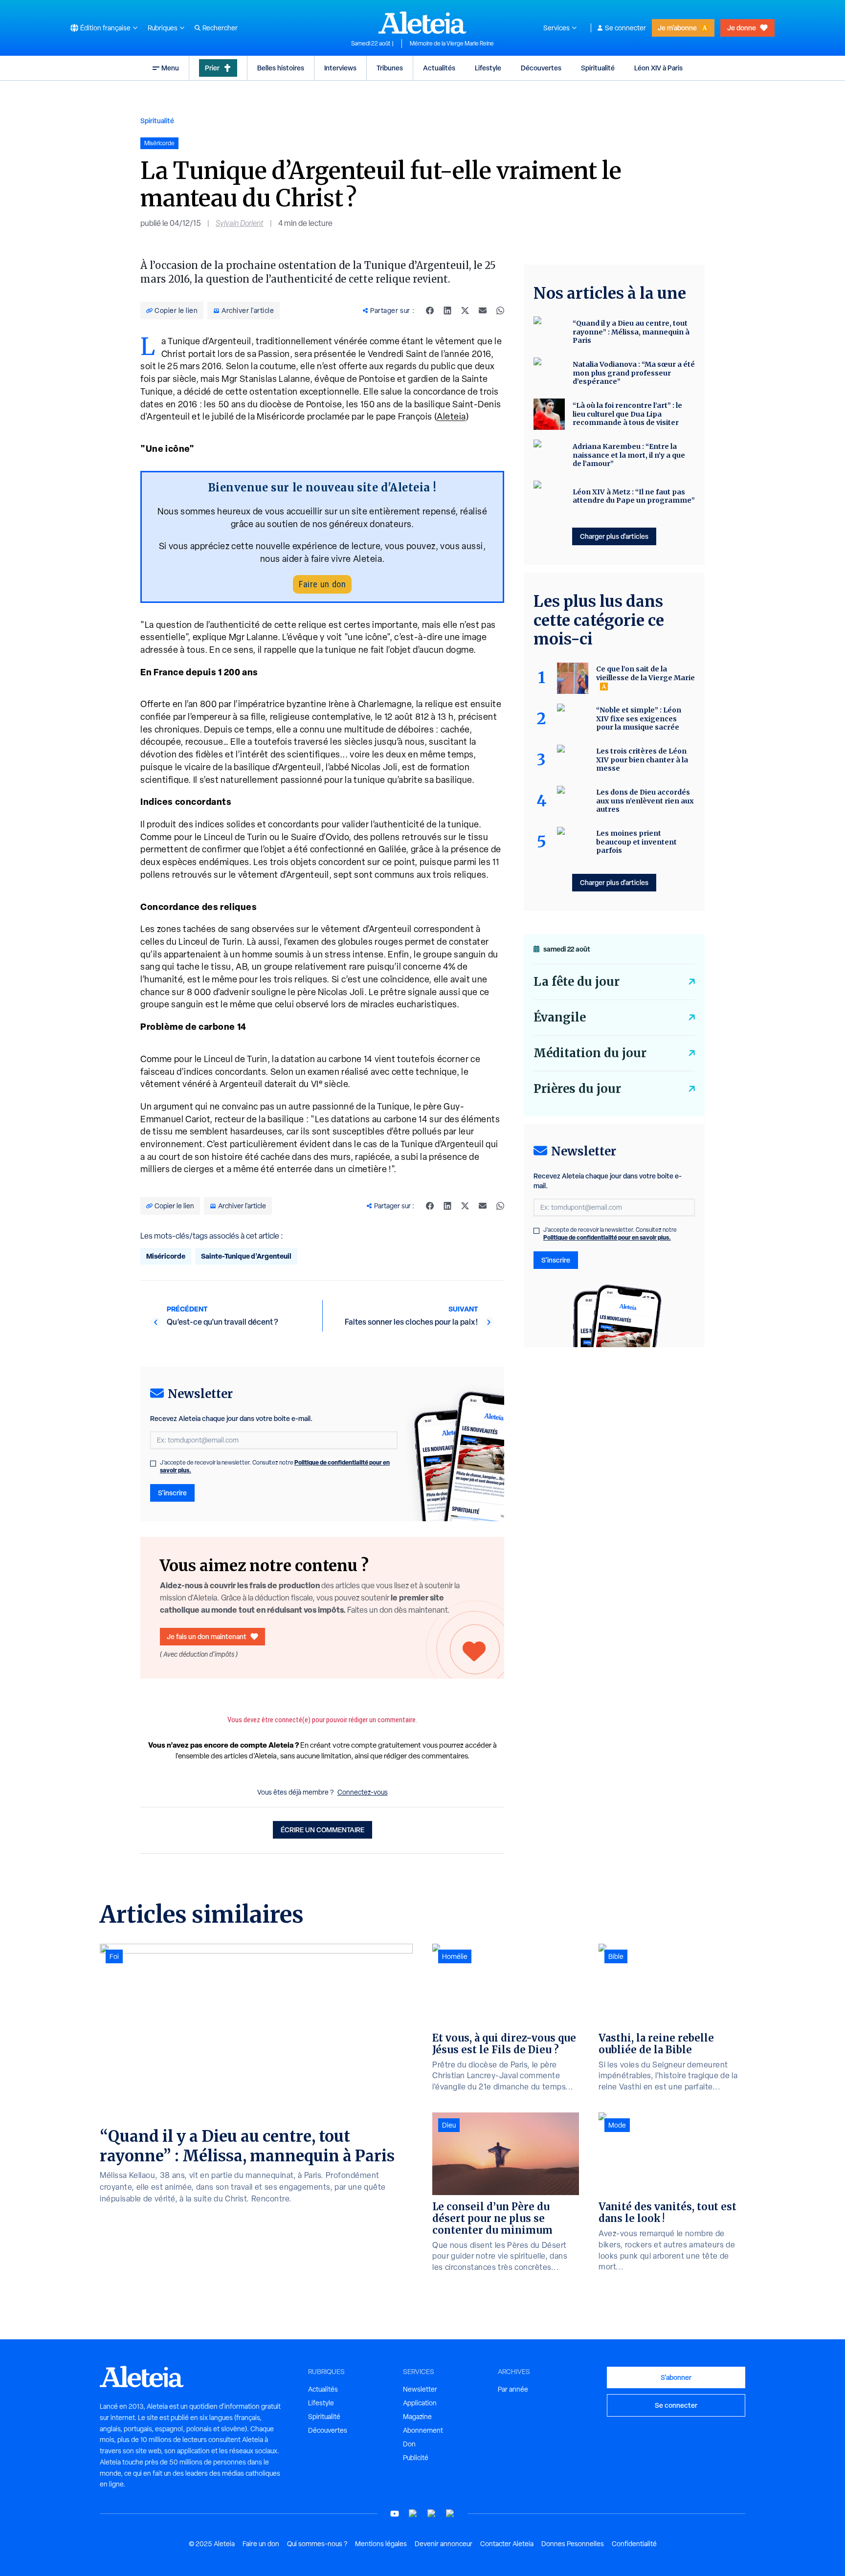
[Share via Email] (483, 311)
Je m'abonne (677, 28)
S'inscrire (172, 1493)
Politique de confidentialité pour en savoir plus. (607, 1237)
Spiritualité (598, 68)
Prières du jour (577, 1089)
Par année (513, 2389)
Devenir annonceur (444, 2544)
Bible (616, 1956)
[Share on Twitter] (465, 311)
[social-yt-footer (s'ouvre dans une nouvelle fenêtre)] (395, 2514)
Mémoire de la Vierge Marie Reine (452, 44)
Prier (212, 68)
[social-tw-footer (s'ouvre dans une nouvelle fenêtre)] (432, 2514)
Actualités (439, 68)
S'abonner (676, 2377)
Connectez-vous (363, 1792)
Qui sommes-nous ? (317, 2544)
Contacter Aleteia (507, 2544)
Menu (170, 68)
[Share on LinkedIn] (447, 311)
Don (409, 2444)
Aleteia (451, 416)
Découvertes (541, 68)
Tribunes (390, 68)
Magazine (417, 2417)
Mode (617, 2125)
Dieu (449, 2125)
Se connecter (625, 28)
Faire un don (322, 584)
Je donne (742, 28)
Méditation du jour (590, 1053)
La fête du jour (577, 982)
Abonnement (423, 2430)
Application (420, 2403)
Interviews (340, 68)
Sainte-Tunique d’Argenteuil (246, 1256)
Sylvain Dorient (240, 223)
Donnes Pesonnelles (573, 2544)
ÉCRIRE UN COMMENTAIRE (322, 1830)
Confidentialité (634, 2544)
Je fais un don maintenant (207, 1636)
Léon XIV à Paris (658, 68)
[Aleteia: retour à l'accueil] (422, 22)
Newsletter (420, 2389)
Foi (114, 1956)
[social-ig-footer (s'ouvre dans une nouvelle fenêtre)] (450, 2514)
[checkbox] (153, 1464)
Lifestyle (488, 68)
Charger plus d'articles (614, 536)
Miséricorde (166, 1256)
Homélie (455, 1956)
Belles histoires (281, 68)
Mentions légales (381, 2544)
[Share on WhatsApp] (500, 311)
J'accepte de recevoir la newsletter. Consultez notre (275, 1466)
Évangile (560, 1017)
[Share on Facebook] (430, 311)
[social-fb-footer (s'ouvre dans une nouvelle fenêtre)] (413, 2514)
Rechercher (220, 28)
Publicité (416, 2458)
